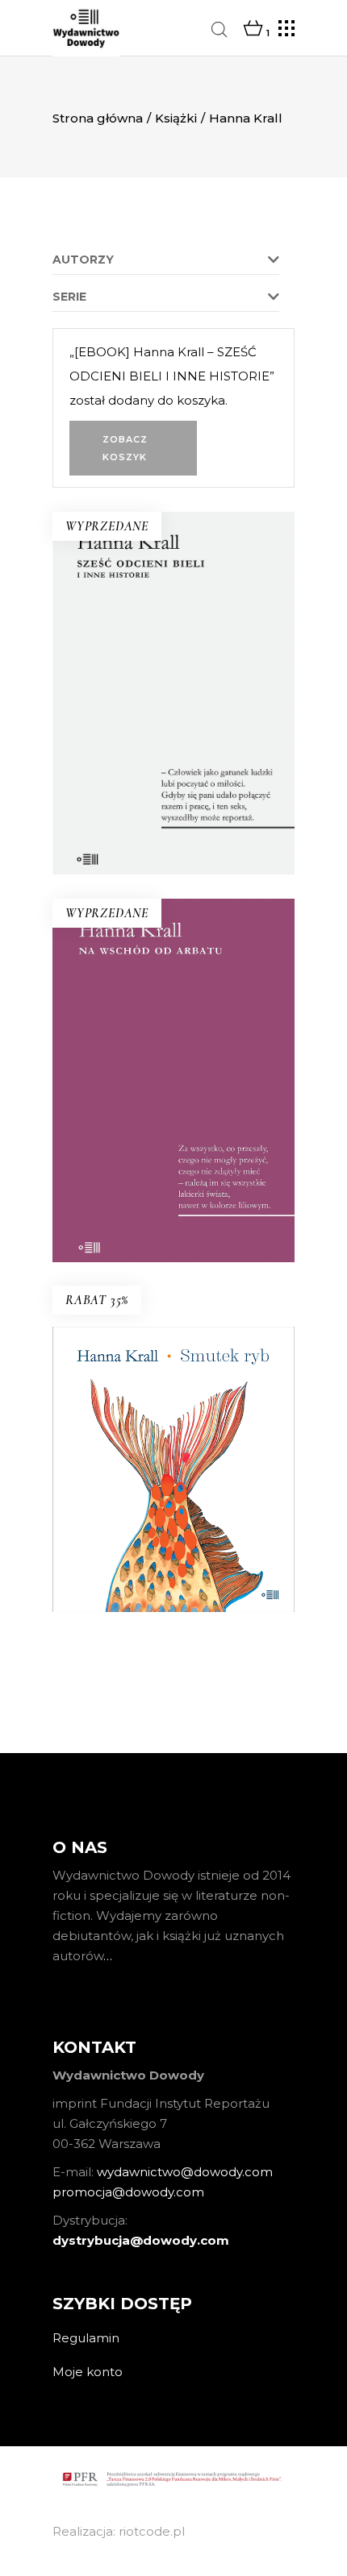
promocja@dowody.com (128, 2192)
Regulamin (86, 2338)
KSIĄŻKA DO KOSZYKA (173, 1573)
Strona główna (98, 118)
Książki (176, 118)
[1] (253, 29)
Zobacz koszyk (125, 448)
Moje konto (88, 2372)
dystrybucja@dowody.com (141, 2240)
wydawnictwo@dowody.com (185, 2172)
